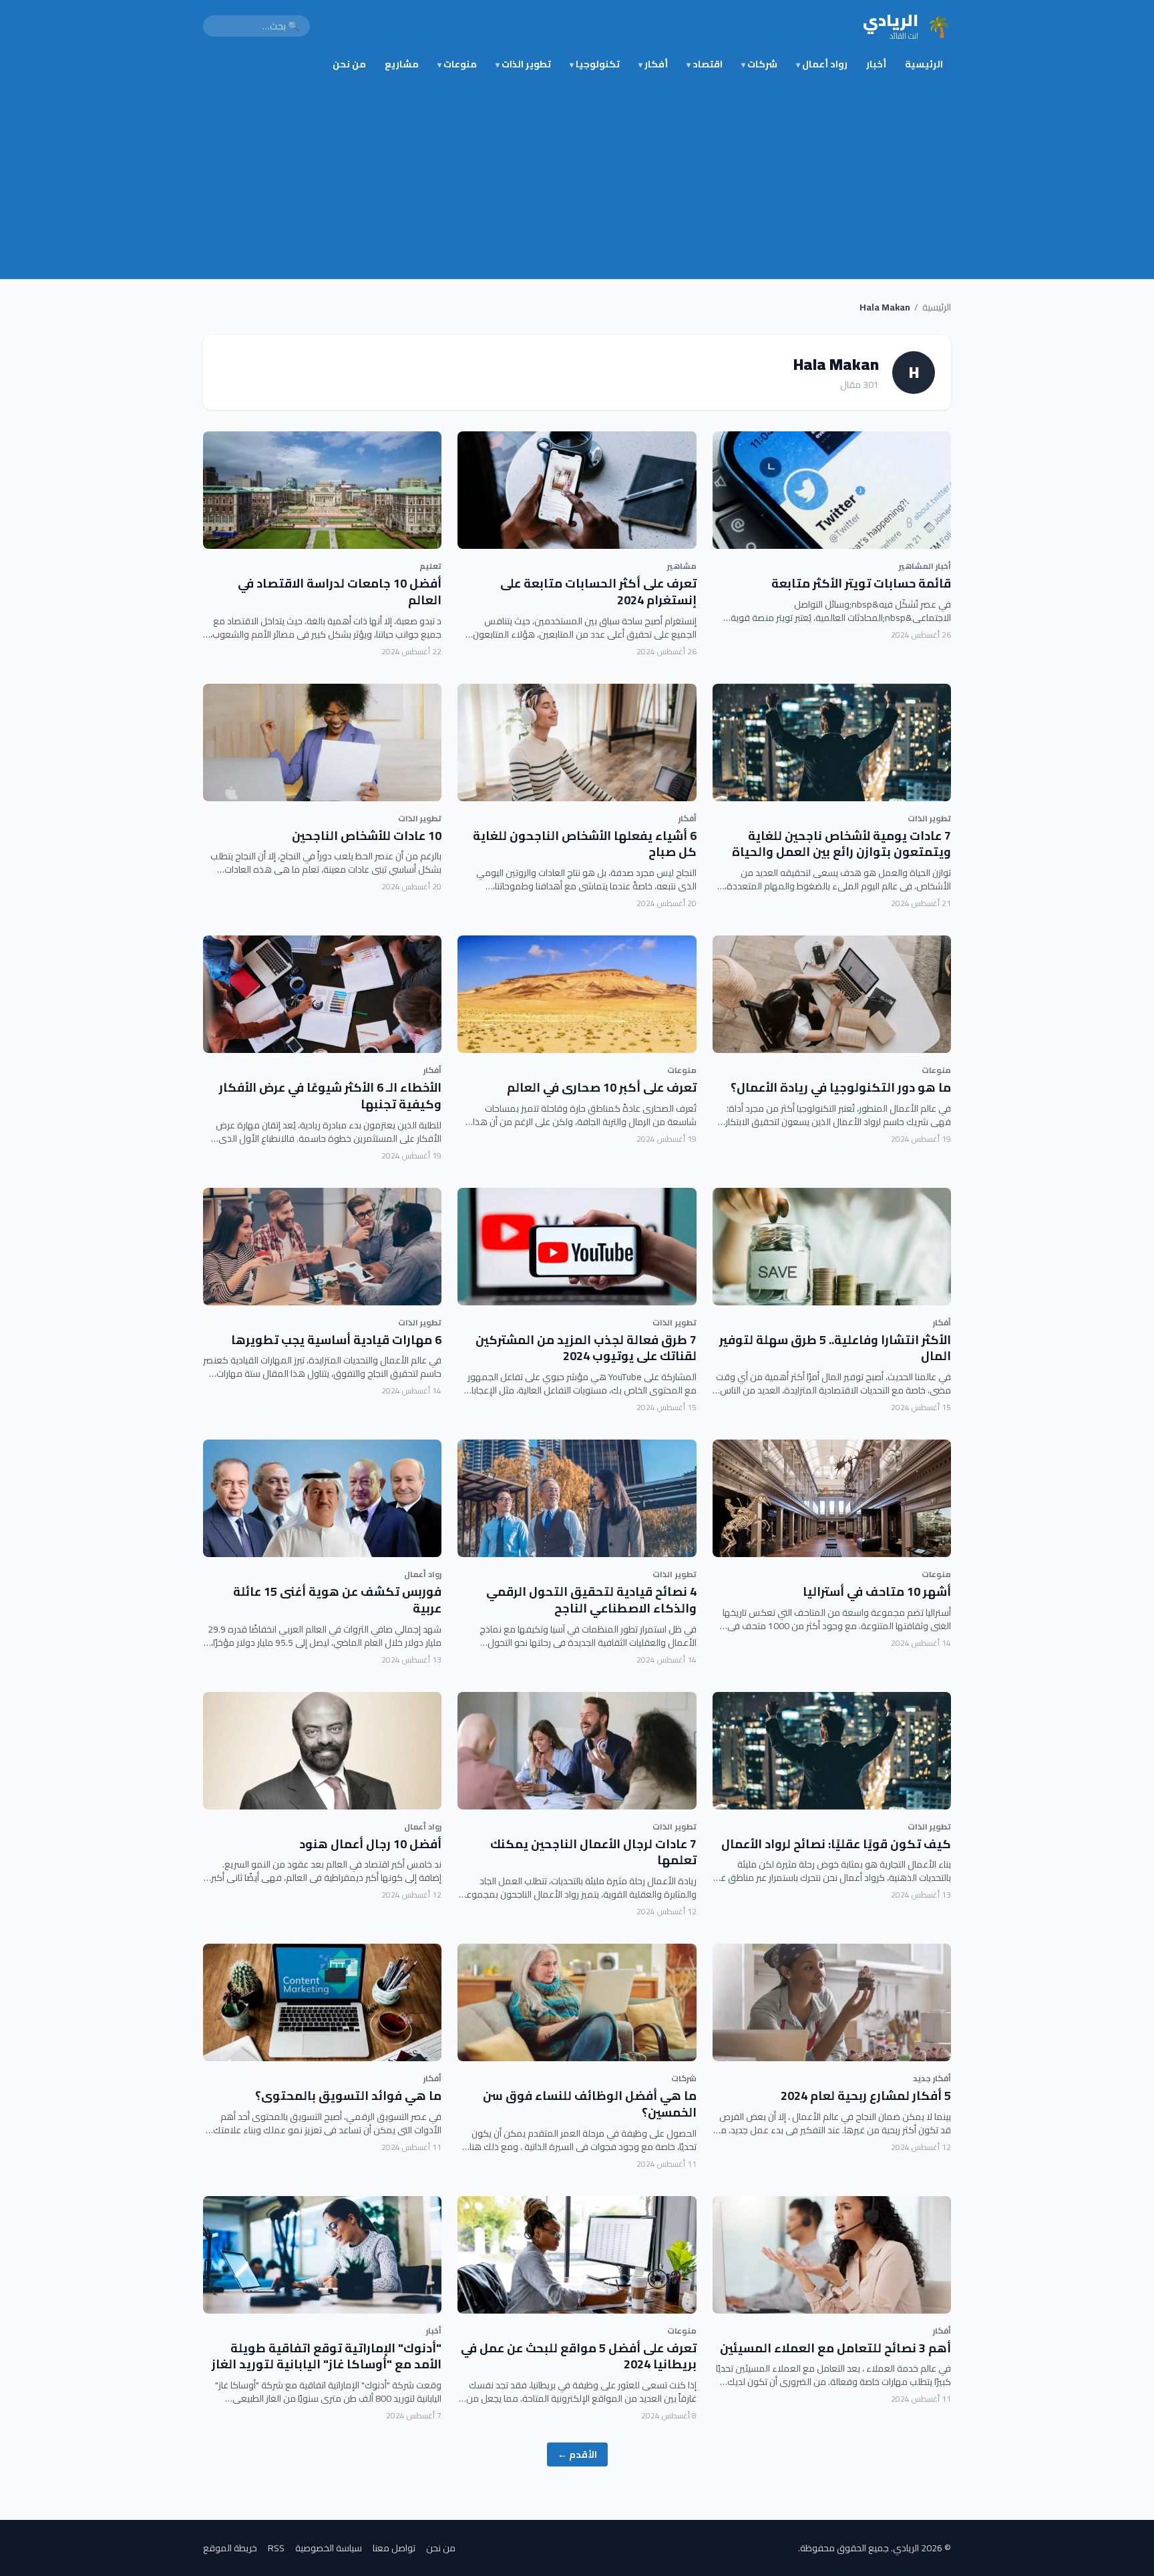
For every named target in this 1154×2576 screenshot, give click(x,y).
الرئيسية (924, 64)
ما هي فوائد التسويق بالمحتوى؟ (348, 2096)
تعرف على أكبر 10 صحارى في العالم (602, 1087)
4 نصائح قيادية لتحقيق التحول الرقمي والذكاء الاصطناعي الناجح (591, 1600)
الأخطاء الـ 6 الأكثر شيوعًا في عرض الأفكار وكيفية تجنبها (330, 1096)
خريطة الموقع (230, 2548)
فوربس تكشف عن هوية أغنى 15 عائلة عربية (337, 1600)
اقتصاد (705, 64)
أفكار (653, 64)
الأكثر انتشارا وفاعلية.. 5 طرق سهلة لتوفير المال (835, 1348)
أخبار (876, 64)
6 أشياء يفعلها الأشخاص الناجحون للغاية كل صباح (585, 844)
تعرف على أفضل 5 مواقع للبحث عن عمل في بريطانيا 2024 (579, 2356)
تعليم (430, 566)
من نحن (349, 64)
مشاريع (402, 64)
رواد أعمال (822, 64)
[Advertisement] (577, 179)
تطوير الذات (523, 64)
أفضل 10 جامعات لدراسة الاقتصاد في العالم (340, 592)
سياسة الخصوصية (329, 2548)
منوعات (457, 64)
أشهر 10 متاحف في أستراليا (877, 1591)
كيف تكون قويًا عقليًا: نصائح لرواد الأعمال (836, 1844)
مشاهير (682, 566)
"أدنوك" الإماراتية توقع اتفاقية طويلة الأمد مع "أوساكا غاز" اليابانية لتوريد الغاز (327, 2356)
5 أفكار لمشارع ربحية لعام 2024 (866, 2096)
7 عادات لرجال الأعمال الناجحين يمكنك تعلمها (593, 1852)
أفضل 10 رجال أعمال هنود (370, 1844)
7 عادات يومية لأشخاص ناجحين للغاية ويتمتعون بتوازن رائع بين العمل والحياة (841, 844)
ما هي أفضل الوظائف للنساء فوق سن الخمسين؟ (590, 2104)
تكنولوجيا (595, 64)
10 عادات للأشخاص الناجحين (367, 836)
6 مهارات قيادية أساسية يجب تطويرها (336, 1340)
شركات (759, 64)
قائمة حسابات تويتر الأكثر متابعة (861, 583)
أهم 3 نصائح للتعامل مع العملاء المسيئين (835, 2348)
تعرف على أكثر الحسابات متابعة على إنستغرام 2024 (598, 592)
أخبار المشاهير (925, 566)
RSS (276, 2548)
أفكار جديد (932, 2078)
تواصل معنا (394, 2548)
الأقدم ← (577, 2454)
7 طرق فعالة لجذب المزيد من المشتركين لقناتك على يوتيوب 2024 (586, 1348)
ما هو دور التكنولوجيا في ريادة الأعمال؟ (841, 1087)
